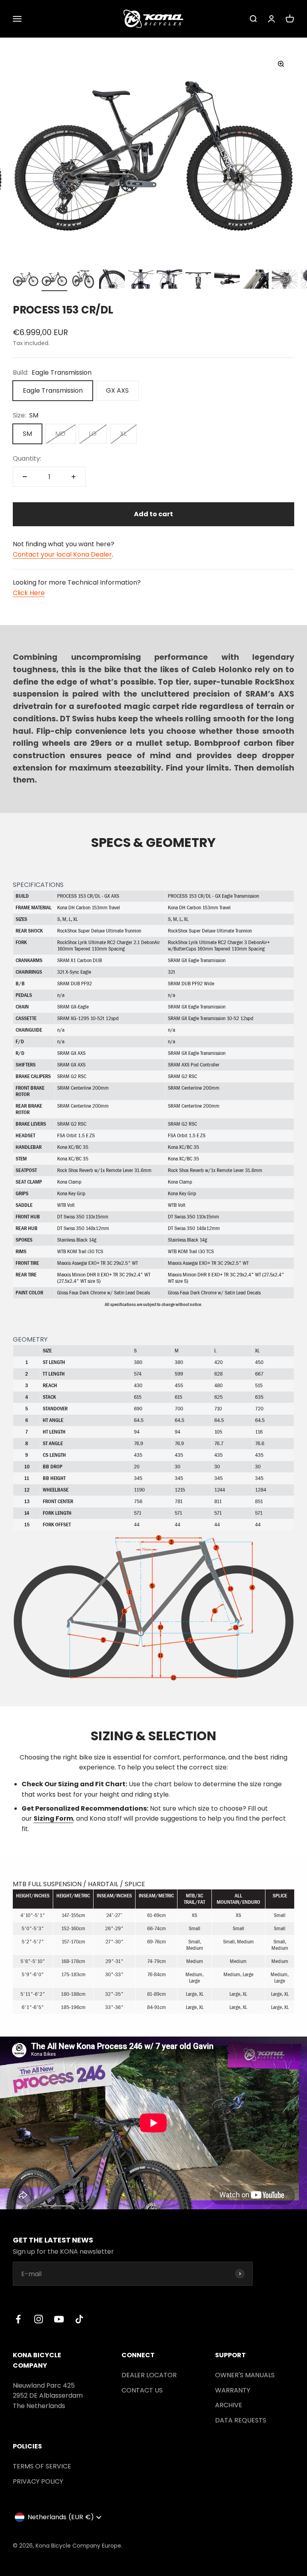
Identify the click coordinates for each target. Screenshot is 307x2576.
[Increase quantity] (74, 477)
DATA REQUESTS (241, 2420)
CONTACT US (142, 2390)
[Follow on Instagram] (39, 2319)
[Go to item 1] (26, 280)
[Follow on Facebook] (18, 2319)
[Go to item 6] (169, 280)
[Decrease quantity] (25, 477)
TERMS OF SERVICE (42, 2466)
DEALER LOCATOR (149, 2375)
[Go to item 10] (285, 280)
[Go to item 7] (198, 280)
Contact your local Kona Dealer (62, 554)
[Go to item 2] (54, 280)
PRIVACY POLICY (38, 2481)
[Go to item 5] (141, 280)
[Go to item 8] (227, 280)
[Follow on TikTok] (79, 2319)
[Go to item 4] (112, 280)
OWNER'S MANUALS (245, 2375)
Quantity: (27, 458)
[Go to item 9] (256, 280)
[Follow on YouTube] (59, 2319)
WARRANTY (233, 2390)
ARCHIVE (229, 2405)
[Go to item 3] (83, 280)
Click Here (29, 593)
